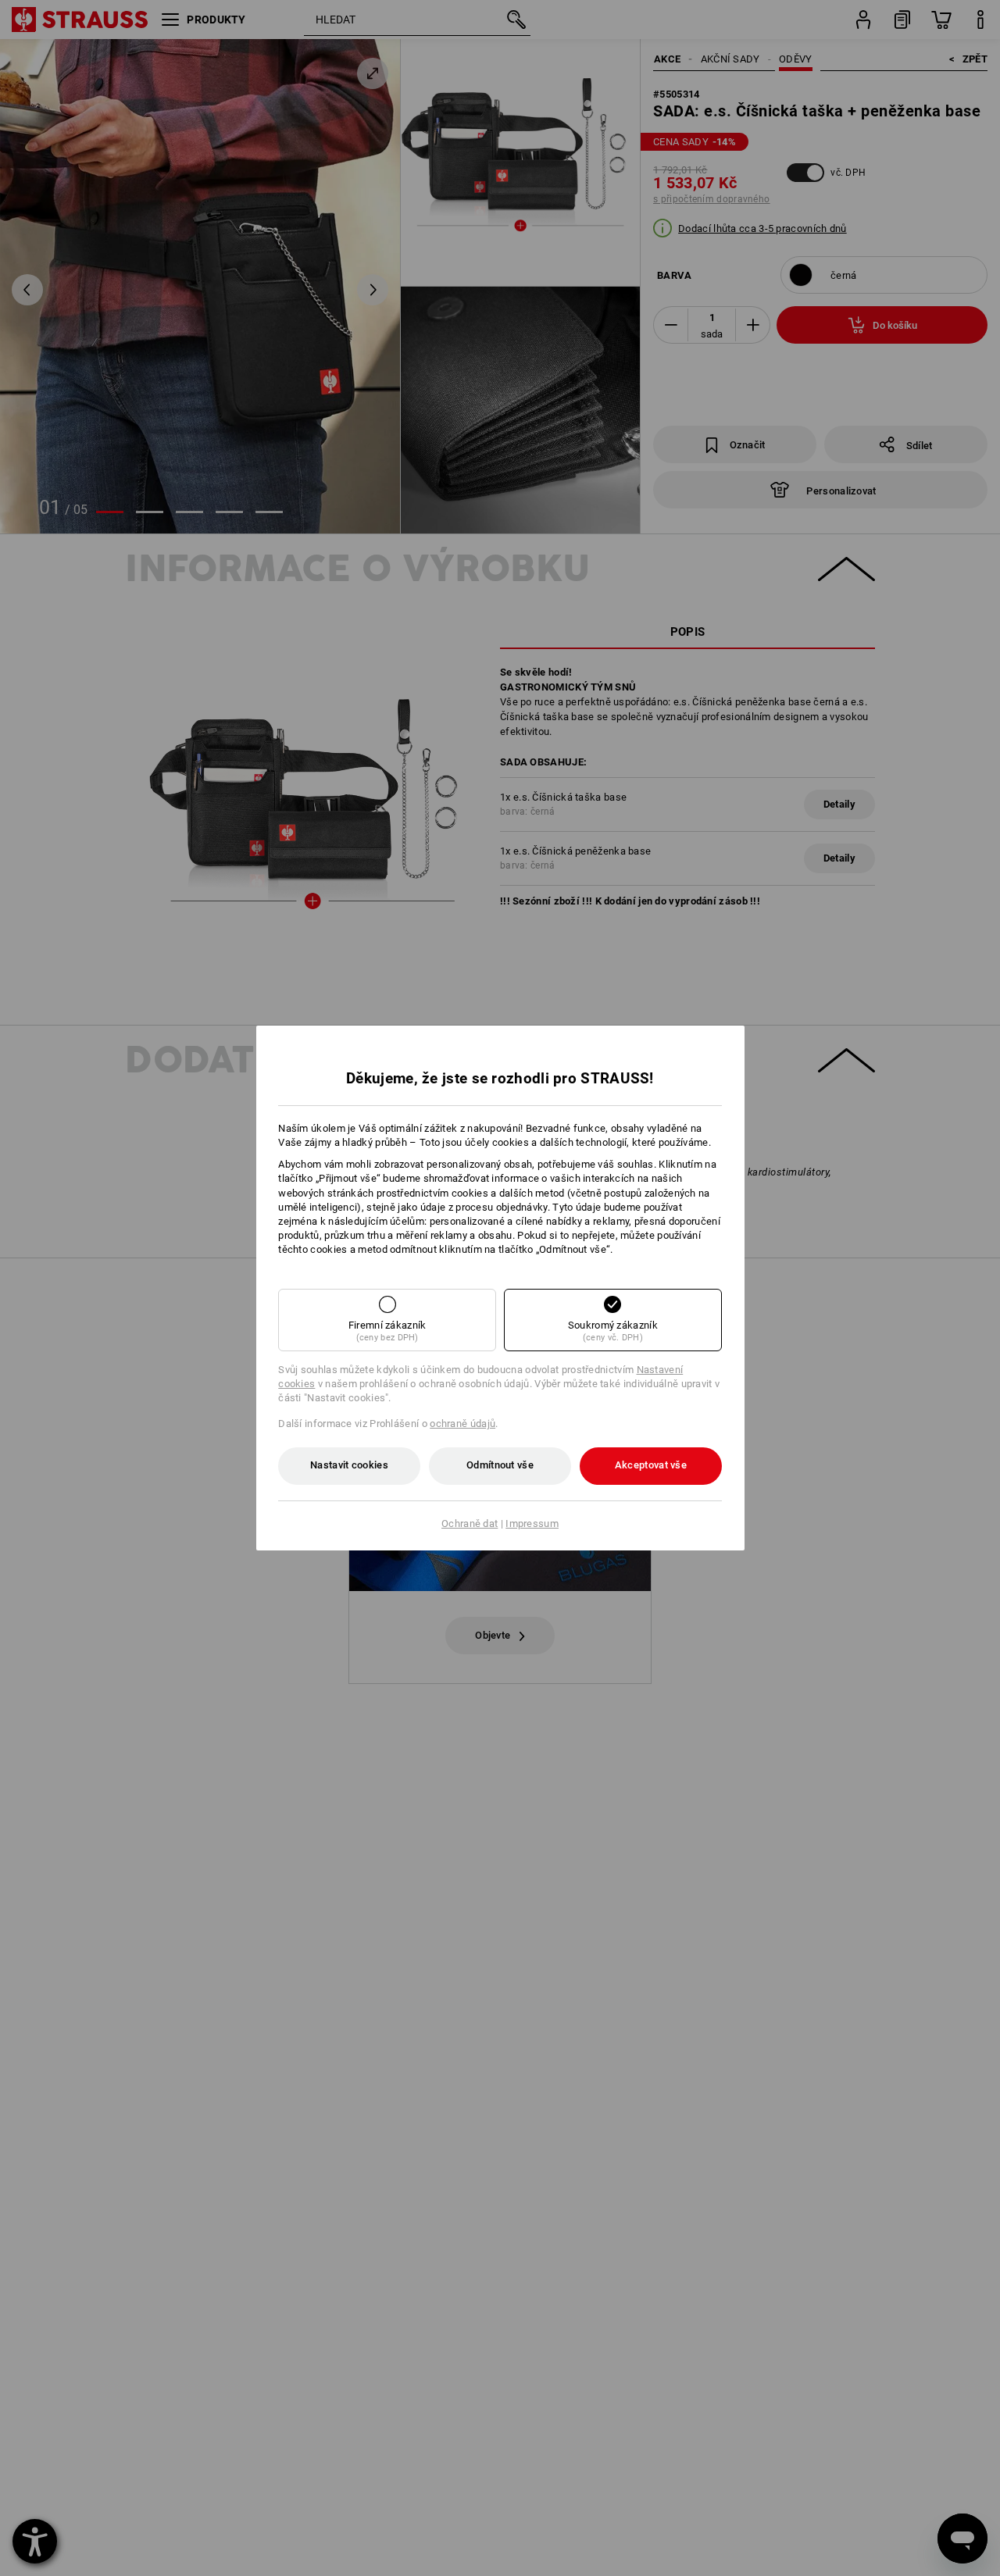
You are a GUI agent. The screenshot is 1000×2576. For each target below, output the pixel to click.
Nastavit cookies (349, 1465)
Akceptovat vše (651, 1465)
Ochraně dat (470, 1523)
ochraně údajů (462, 1424)
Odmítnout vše (500, 1465)
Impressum (532, 1523)
